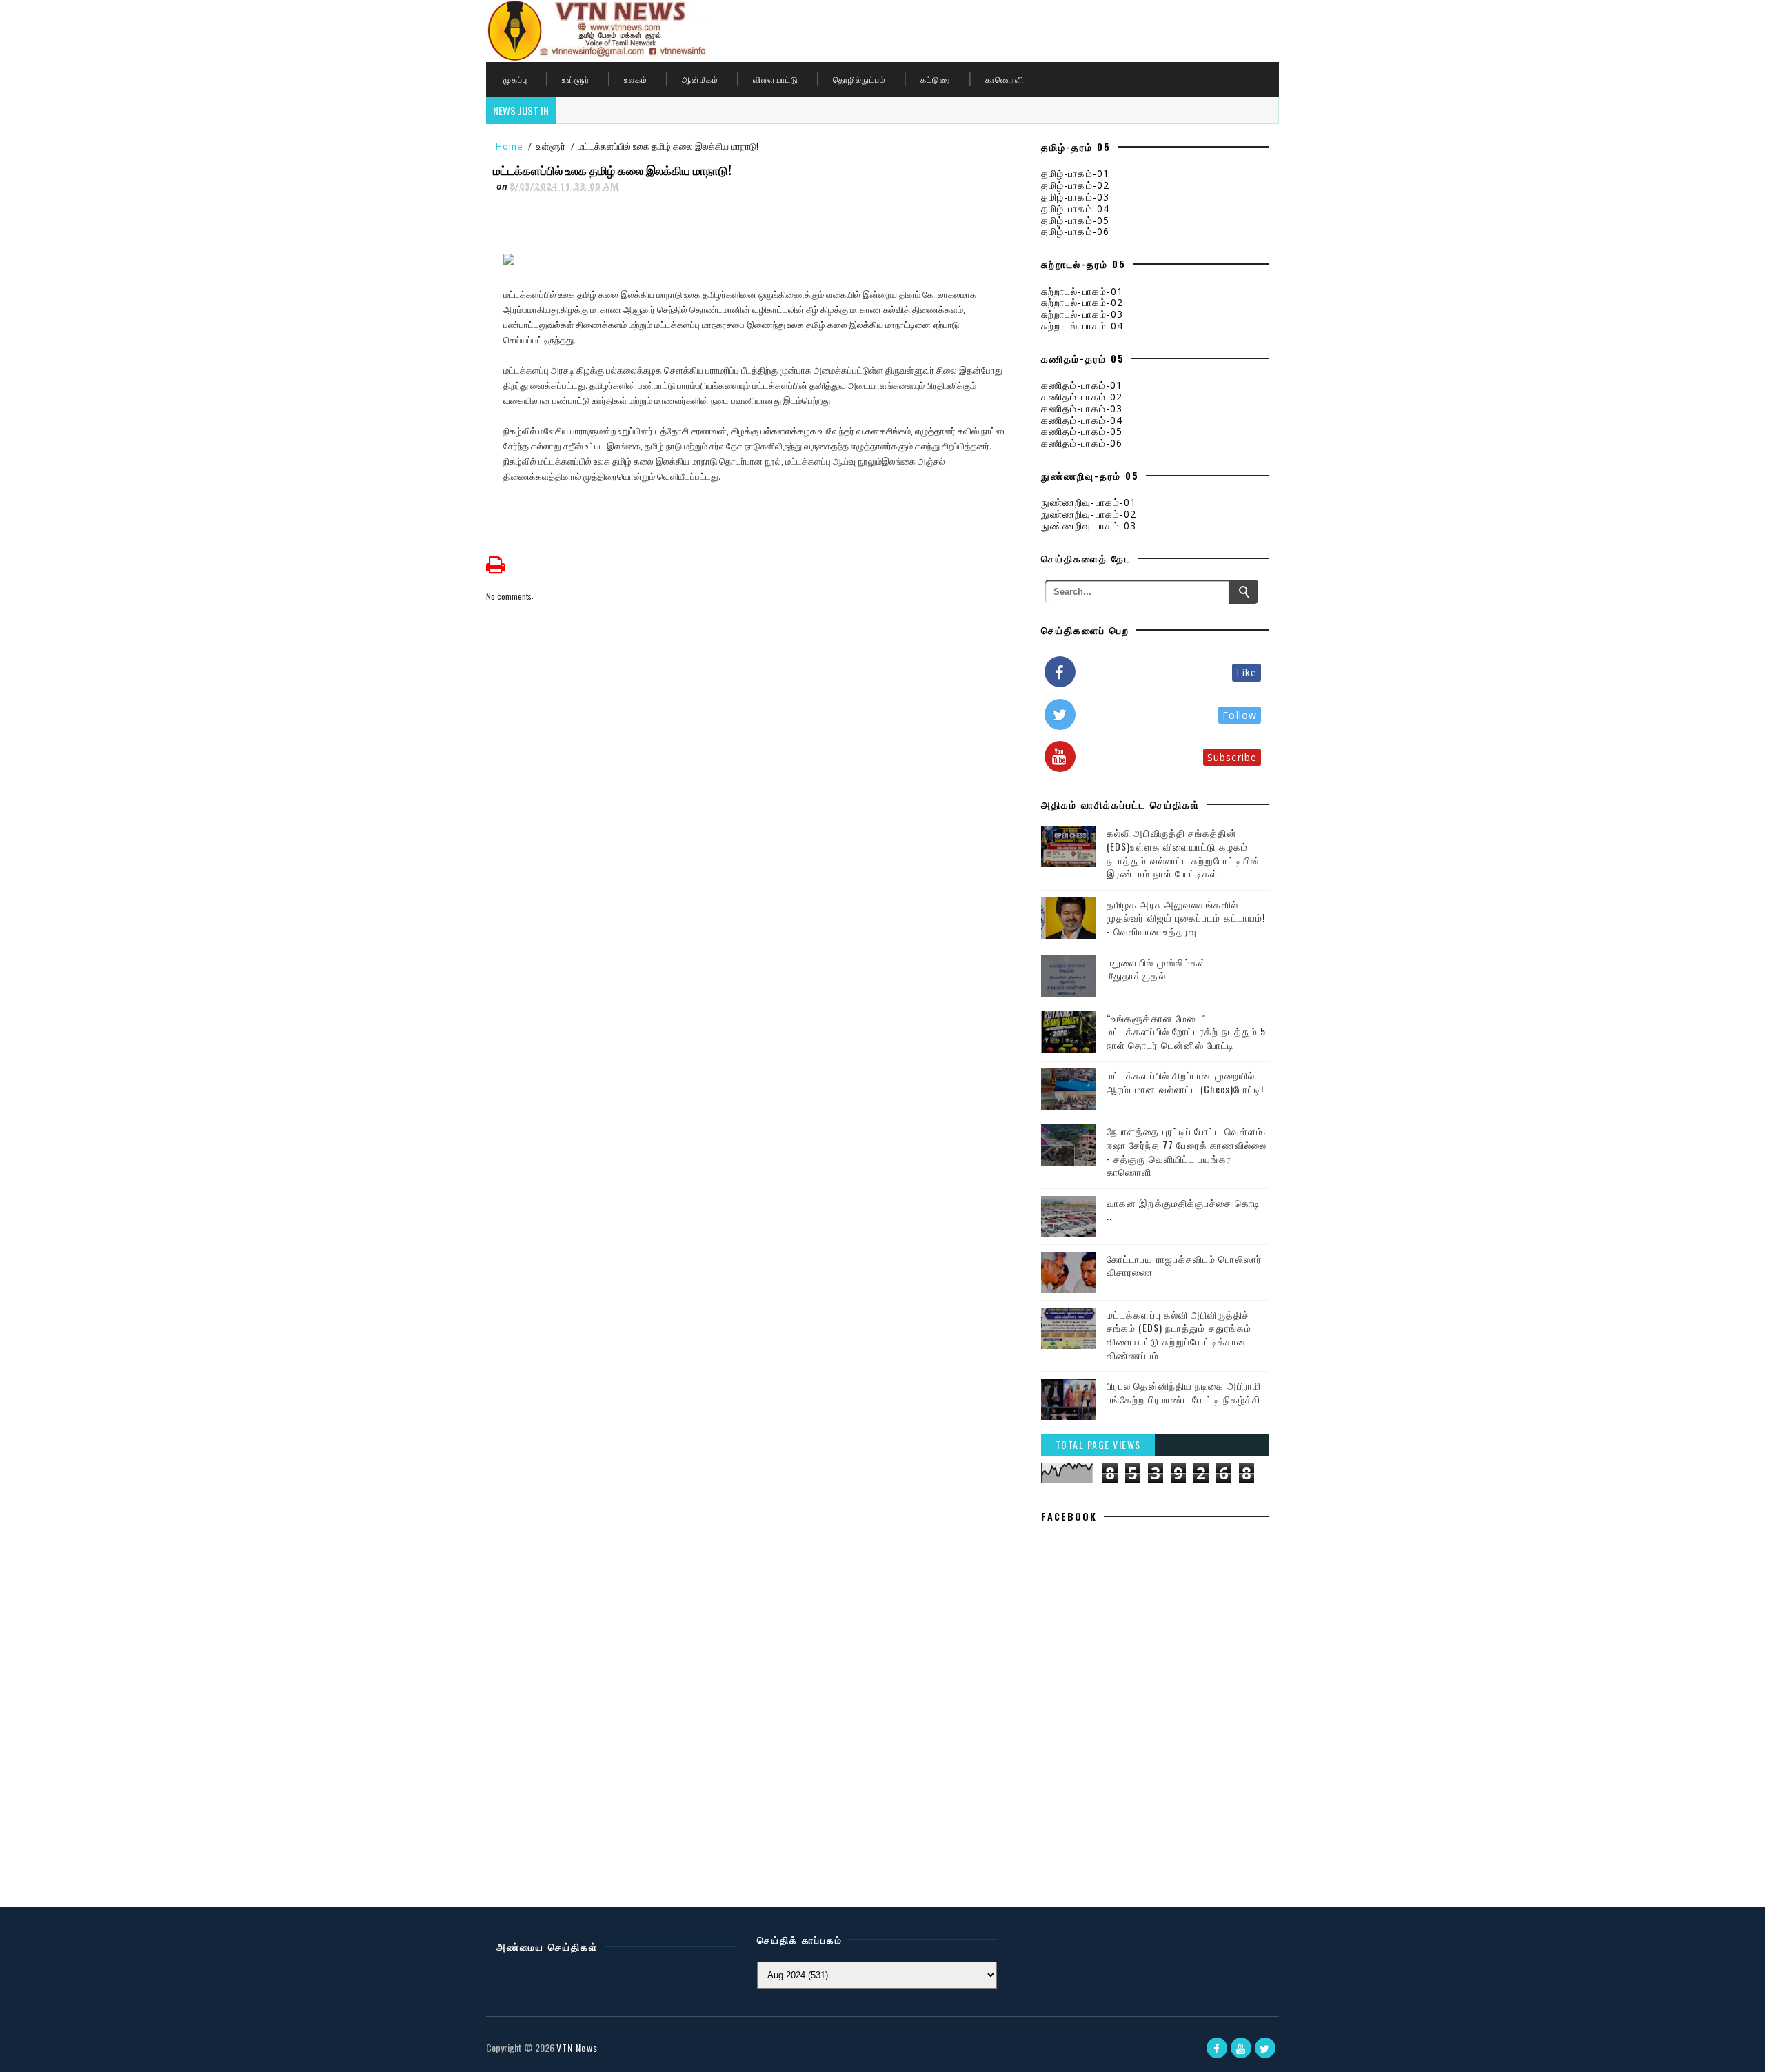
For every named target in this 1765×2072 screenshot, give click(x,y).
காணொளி (1005, 79)
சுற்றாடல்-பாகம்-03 (1082, 314)
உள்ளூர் (576, 79)
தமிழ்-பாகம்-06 (1075, 231)
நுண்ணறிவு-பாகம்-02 (1089, 514)
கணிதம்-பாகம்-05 (1082, 431)
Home (510, 146)
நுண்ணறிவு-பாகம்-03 (1089, 526)
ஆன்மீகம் (700, 79)
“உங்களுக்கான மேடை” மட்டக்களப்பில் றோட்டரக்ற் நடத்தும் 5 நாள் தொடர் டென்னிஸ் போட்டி (1186, 1031)
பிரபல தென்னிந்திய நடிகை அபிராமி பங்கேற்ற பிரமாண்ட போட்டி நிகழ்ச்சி (1184, 1392)
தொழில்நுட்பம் (859, 79)
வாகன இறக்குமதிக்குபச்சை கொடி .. (1183, 1209)
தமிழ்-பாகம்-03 (1075, 197)
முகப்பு (515, 79)
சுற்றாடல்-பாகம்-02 (1082, 302)
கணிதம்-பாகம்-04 (1082, 420)
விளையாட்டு (776, 79)
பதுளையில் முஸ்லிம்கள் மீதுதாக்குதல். (1157, 969)
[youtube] (1241, 2048)
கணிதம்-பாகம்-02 (1082, 397)
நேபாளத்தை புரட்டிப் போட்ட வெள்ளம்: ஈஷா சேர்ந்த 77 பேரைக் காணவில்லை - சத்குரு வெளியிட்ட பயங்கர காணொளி (1187, 1151)
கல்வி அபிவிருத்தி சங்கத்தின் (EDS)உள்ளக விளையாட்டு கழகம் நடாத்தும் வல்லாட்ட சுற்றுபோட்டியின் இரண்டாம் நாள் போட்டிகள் (1183, 853)
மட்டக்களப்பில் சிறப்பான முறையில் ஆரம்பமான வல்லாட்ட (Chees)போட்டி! (1185, 1082)
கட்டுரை (936, 79)
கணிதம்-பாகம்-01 (1082, 385)
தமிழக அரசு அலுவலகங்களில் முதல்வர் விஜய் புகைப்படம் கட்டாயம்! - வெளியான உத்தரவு (1186, 917)
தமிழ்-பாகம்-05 (1075, 220)
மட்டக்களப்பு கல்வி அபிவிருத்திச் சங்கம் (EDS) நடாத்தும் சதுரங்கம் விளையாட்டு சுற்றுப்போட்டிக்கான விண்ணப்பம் (1179, 1334)
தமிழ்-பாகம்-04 (1075, 209)
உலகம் (636, 79)
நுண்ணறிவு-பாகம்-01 (1089, 502)
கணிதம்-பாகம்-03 (1082, 408)
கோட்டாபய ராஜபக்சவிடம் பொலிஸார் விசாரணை (1184, 1265)
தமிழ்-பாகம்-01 (1075, 173)
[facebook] (1217, 2048)
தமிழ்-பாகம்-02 (1075, 185)
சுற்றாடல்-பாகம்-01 (1082, 291)
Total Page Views (1098, 1444)
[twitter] (1265, 2048)
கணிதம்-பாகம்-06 (1082, 443)
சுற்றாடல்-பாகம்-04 (1082, 326)
